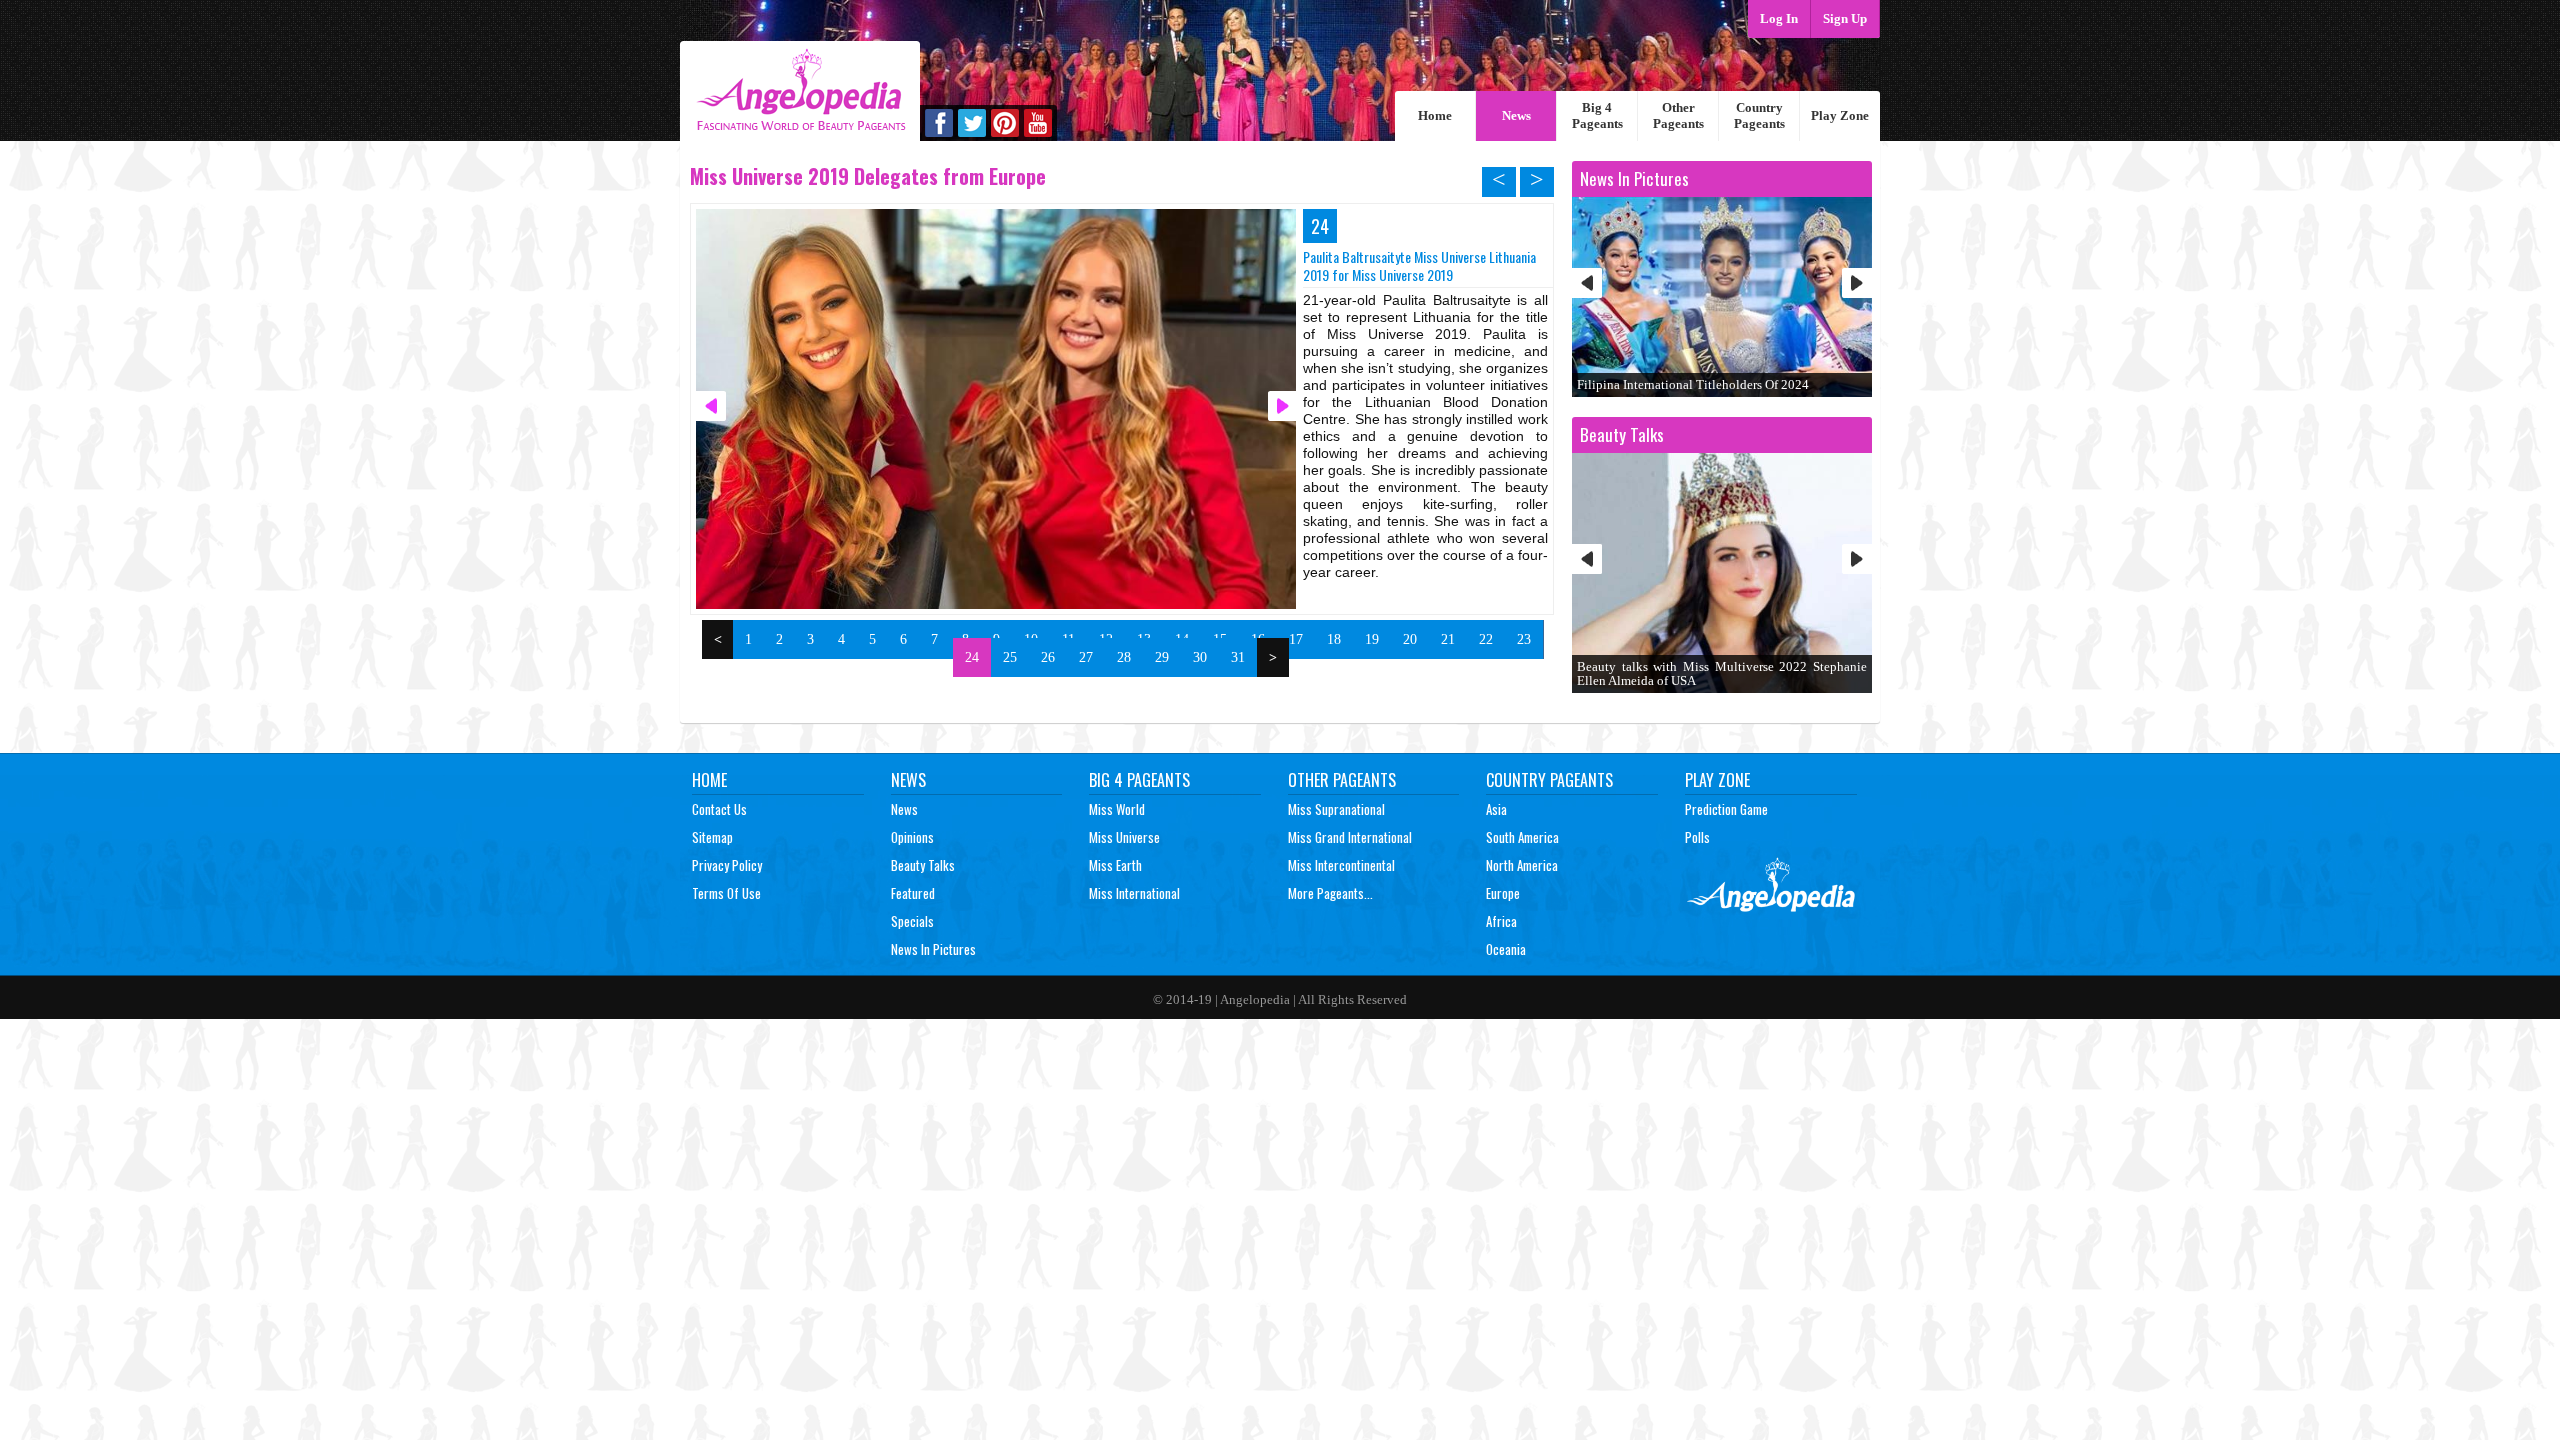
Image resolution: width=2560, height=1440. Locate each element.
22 (1486, 639)
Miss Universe (1124, 837)
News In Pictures (933, 949)
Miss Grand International (1350, 837)
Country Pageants (1759, 115)
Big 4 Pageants (1597, 115)
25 (1010, 657)
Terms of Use (726, 893)
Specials (912, 921)
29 (1162, 657)
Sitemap (712, 837)
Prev (1587, 283)
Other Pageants (1678, 115)
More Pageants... (1330, 893)
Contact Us (719, 809)
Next (1857, 283)
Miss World (1117, 809)
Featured (913, 893)
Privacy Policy (727, 865)
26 (1048, 657)
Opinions (912, 837)
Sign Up (1845, 18)
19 (1372, 639)
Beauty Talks (923, 865)
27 (1086, 657)
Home (1435, 115)
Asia (1496, 809)
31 (1238, 657)
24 (972, 657)
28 (1124, 657)
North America (1522, 865)
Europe (1503, 893)
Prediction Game (1726, 809)
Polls (1697, 837)
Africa (1501, 921)
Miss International (1134, 893)
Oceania (1506, 949)
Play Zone (1840, 115)
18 (1334, 639)
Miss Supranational (1336, 809)
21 (1448, 639)
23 (1524, 639)
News (1516, 115)
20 (1410, 639)
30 (1200, 657)
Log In (1779, 18)
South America (1522, 837)
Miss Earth (1115, 865)
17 (1296, 639)
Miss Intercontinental (1341, 865)
